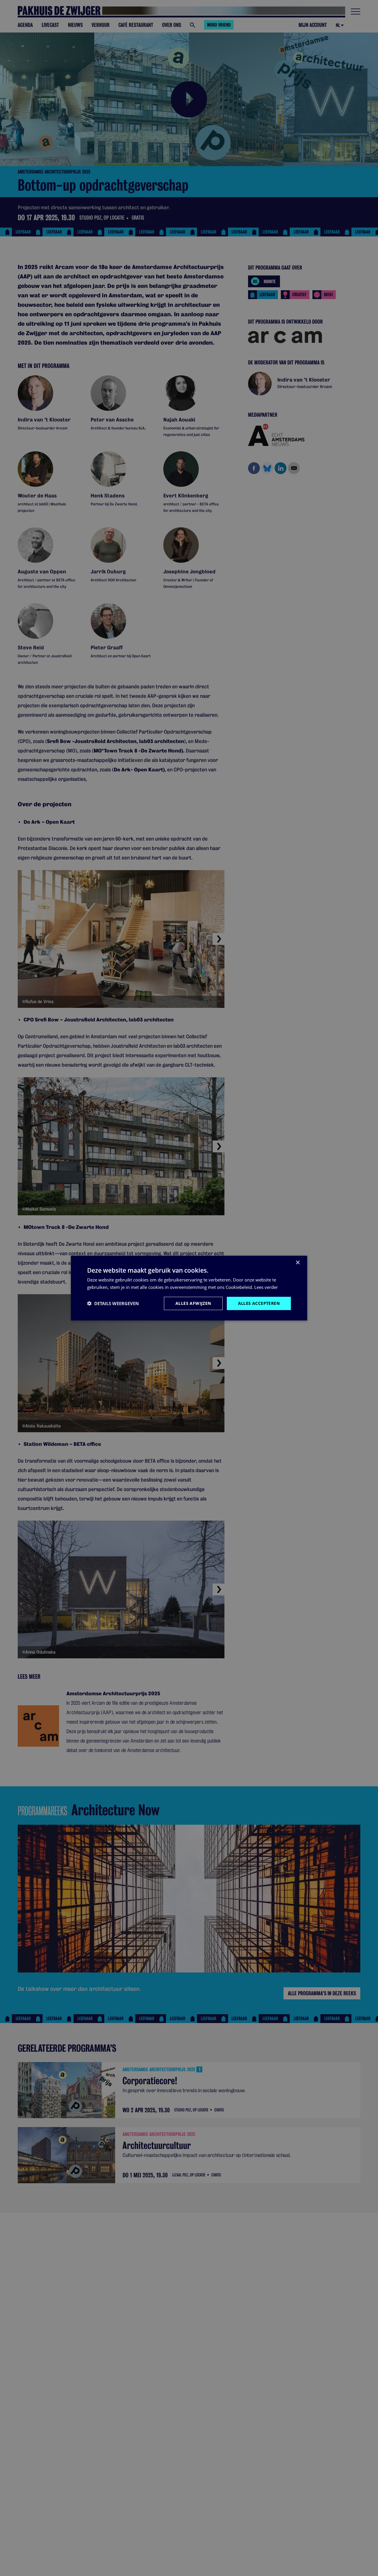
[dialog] (189, 1288)
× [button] (298, 1263)
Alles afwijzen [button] (193, 1303)
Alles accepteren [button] (259, 1303)
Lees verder (266, 1287)
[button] (113, 1303)
